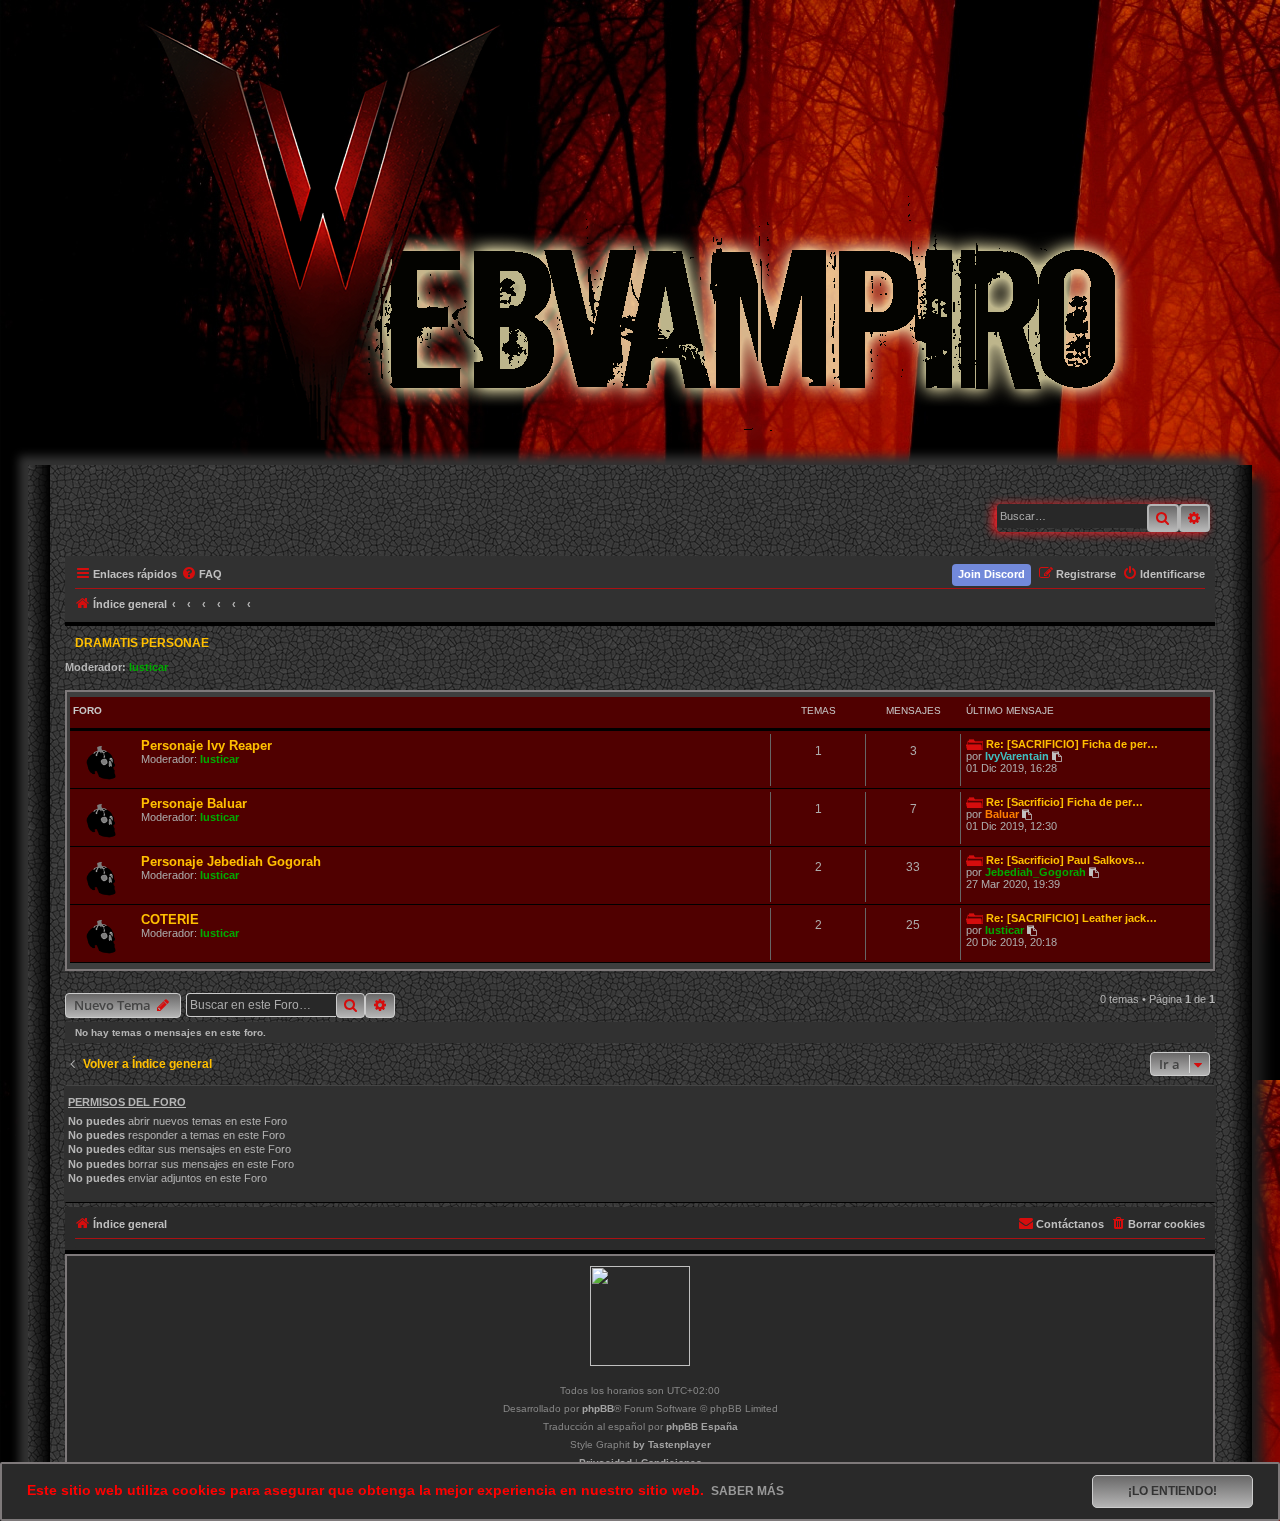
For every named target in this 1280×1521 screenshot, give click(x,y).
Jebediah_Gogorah (1035, 872)
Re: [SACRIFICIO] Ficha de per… (1072, 744)
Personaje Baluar (194, 803)
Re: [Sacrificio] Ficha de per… (1064, 802)
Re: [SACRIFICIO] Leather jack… (1071, 918)
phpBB (598, 1408)
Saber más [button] (747, 1491)
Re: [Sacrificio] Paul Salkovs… (1065, 860)
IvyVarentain (1017, 756)
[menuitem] (202, 574)
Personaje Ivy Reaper (206, 745)
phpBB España (702, 1426)
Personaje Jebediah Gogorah (231, 861)
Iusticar (148, 667)
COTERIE (170, 919)
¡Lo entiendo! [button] (1172, 1491)
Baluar (1002, 814)
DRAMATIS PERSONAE (142, 643)
